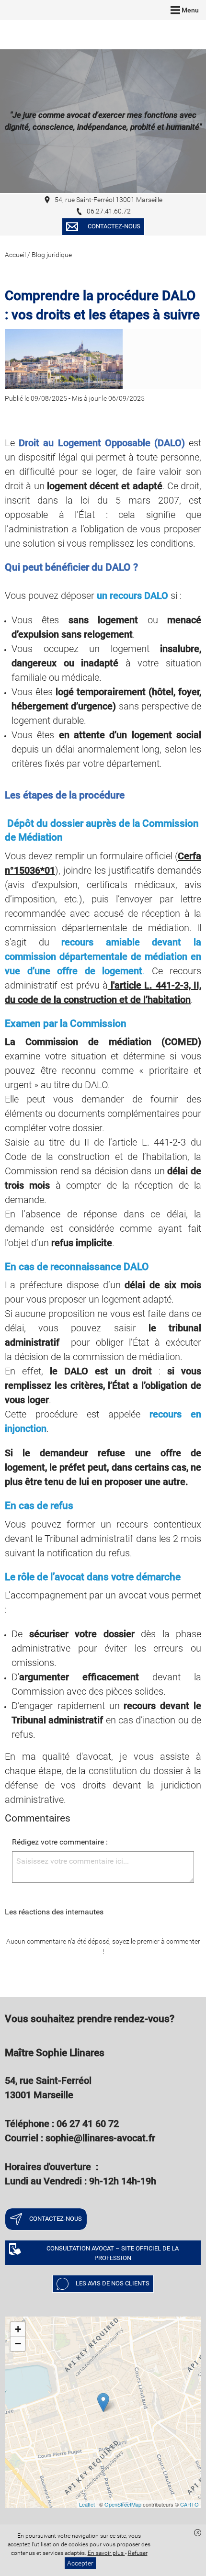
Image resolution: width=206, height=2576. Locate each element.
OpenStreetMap (123, 2504)
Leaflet (87, 2504)
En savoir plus (106, 2553)
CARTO (189, 2504)
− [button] (18, 2344)
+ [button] (18, 2329)
